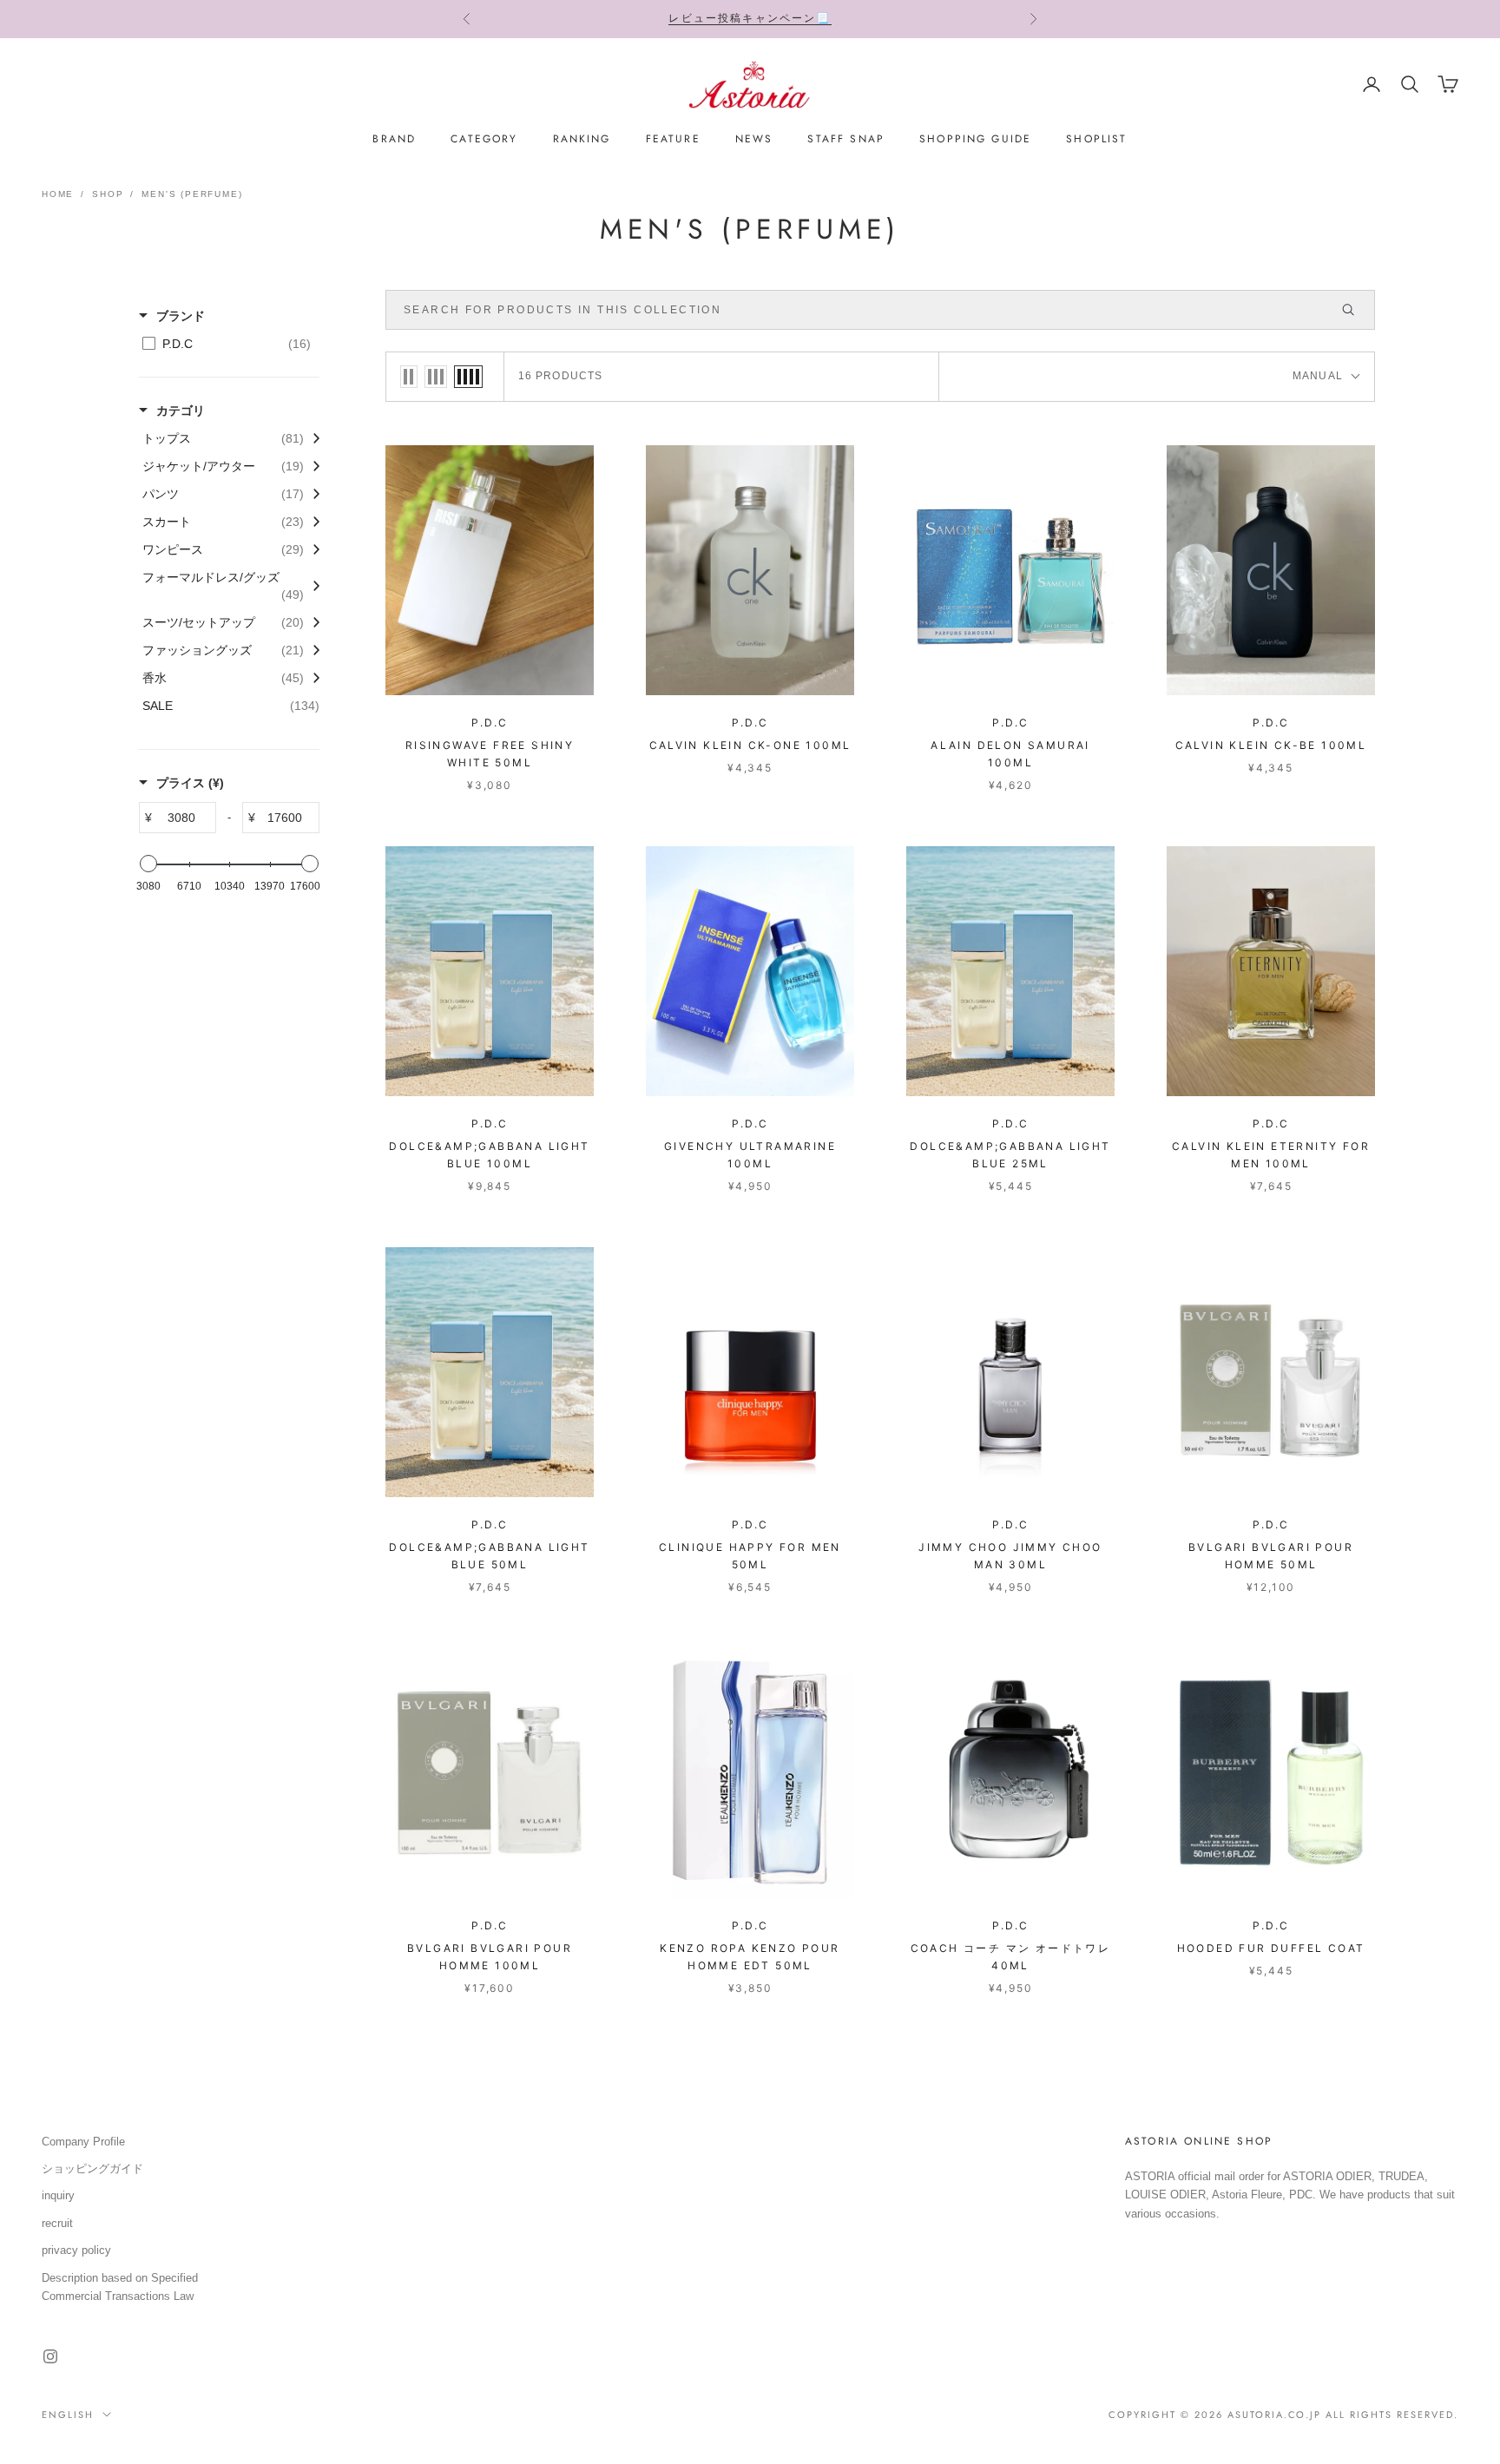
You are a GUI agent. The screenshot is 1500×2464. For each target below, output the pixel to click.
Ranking (582, 139)
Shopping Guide (975, 139)
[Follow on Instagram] (50, 2356)
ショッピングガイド (92, 2168)
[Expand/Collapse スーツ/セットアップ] (312, 622)
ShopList (1096, 139)
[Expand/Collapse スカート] (312, 522)
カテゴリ (181, 411)
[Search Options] (1356, 310)
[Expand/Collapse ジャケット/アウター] (312, 466)
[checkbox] (227, 344)
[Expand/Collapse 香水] (312, 678)
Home (58, 194)
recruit (57, 2223)
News (754, 139)
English (68, 2415)
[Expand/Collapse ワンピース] (312, 549)
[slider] (148, 864)
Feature (673, 139)
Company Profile (83, 2142)
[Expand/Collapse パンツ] (312, 494)
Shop (108, 194)
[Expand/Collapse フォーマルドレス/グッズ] (312, 586)
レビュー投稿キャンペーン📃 (750, 18)
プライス (190, 783)
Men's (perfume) (192, 194)
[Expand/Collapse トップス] (312, 438)
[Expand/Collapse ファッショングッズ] (312, 650)
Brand (394, 139)
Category (484, 139)
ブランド (181, 316)
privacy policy (76, 2250)
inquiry (58, 2195)
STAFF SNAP (846, 139)
